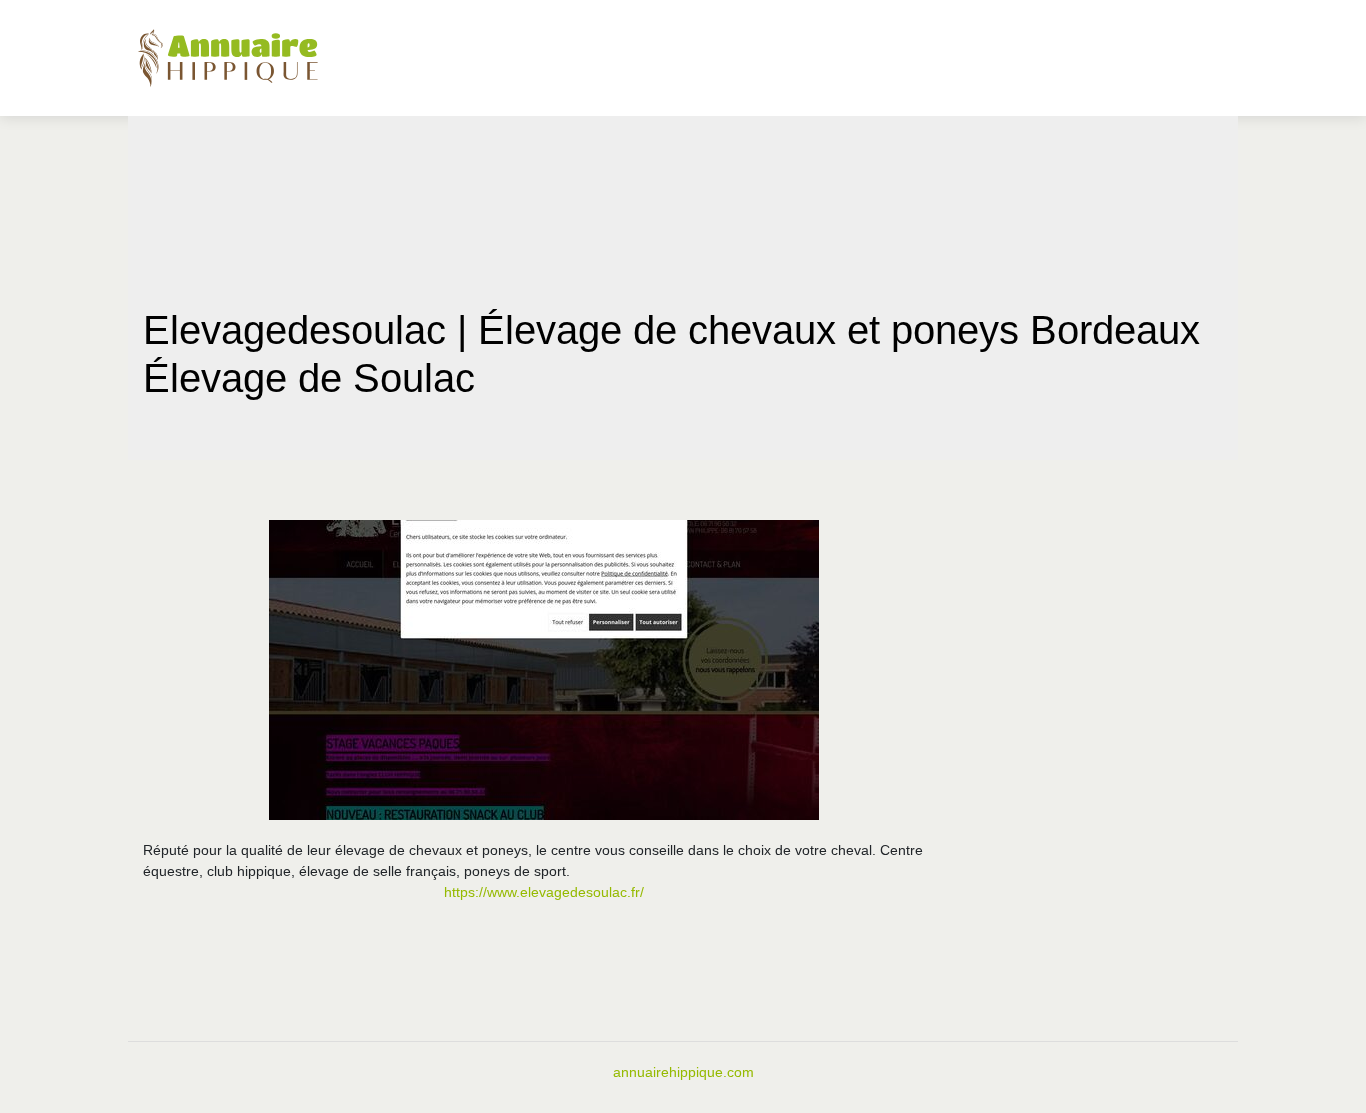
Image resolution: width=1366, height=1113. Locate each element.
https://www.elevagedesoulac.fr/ (544, 892)
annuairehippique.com (683, 1072)
